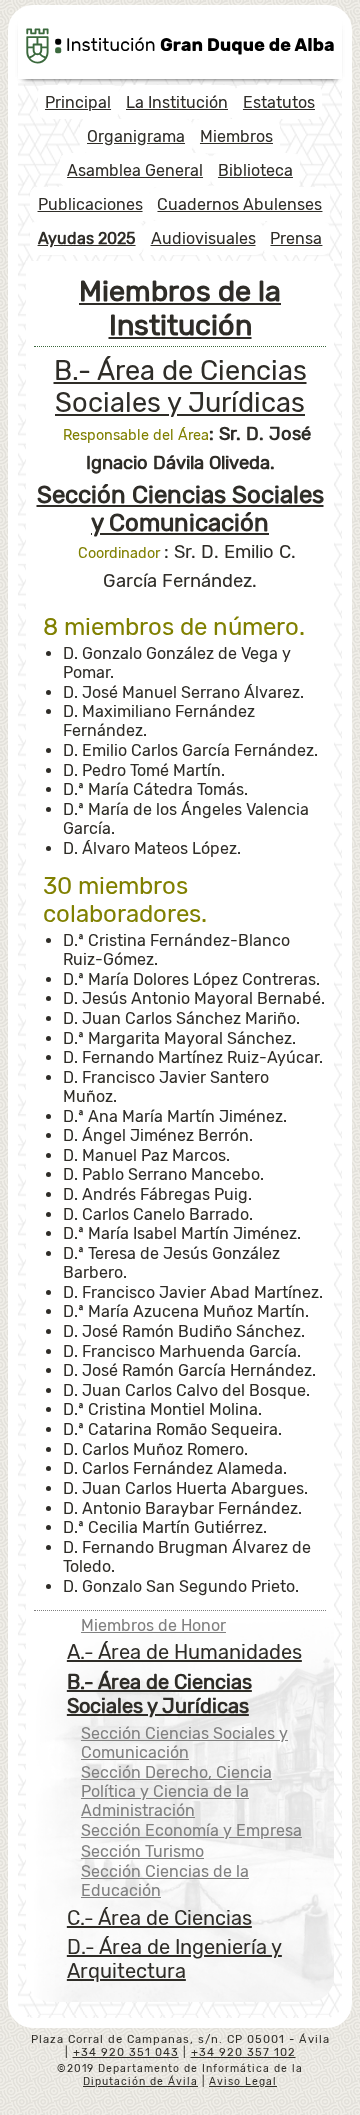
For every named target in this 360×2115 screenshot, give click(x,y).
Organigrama (136, 136)
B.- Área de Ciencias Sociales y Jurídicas (180, 387)
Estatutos (279, 102)
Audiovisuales (203, 238)
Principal (78, 102)
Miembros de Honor (153, 1625)
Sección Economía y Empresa (191, 1830)
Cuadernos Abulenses (239, 204)
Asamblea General (135, 170)
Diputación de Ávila (140, 2081)
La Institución (177, 102)
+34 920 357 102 (243, 2052)
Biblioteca (255, 170)
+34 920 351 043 (126, 2052)
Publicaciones (90, 204)
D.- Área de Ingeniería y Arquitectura (174, 1959)
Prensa (296, 238)
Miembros (236, 136)
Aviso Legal (243, 2081)
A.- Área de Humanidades (184, 1652)
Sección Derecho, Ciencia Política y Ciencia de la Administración (176, 1791)
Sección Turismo (142, 1851)
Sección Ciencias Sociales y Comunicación (184, 1743)
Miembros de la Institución (180, 308)
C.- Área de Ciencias (159, 1918)
